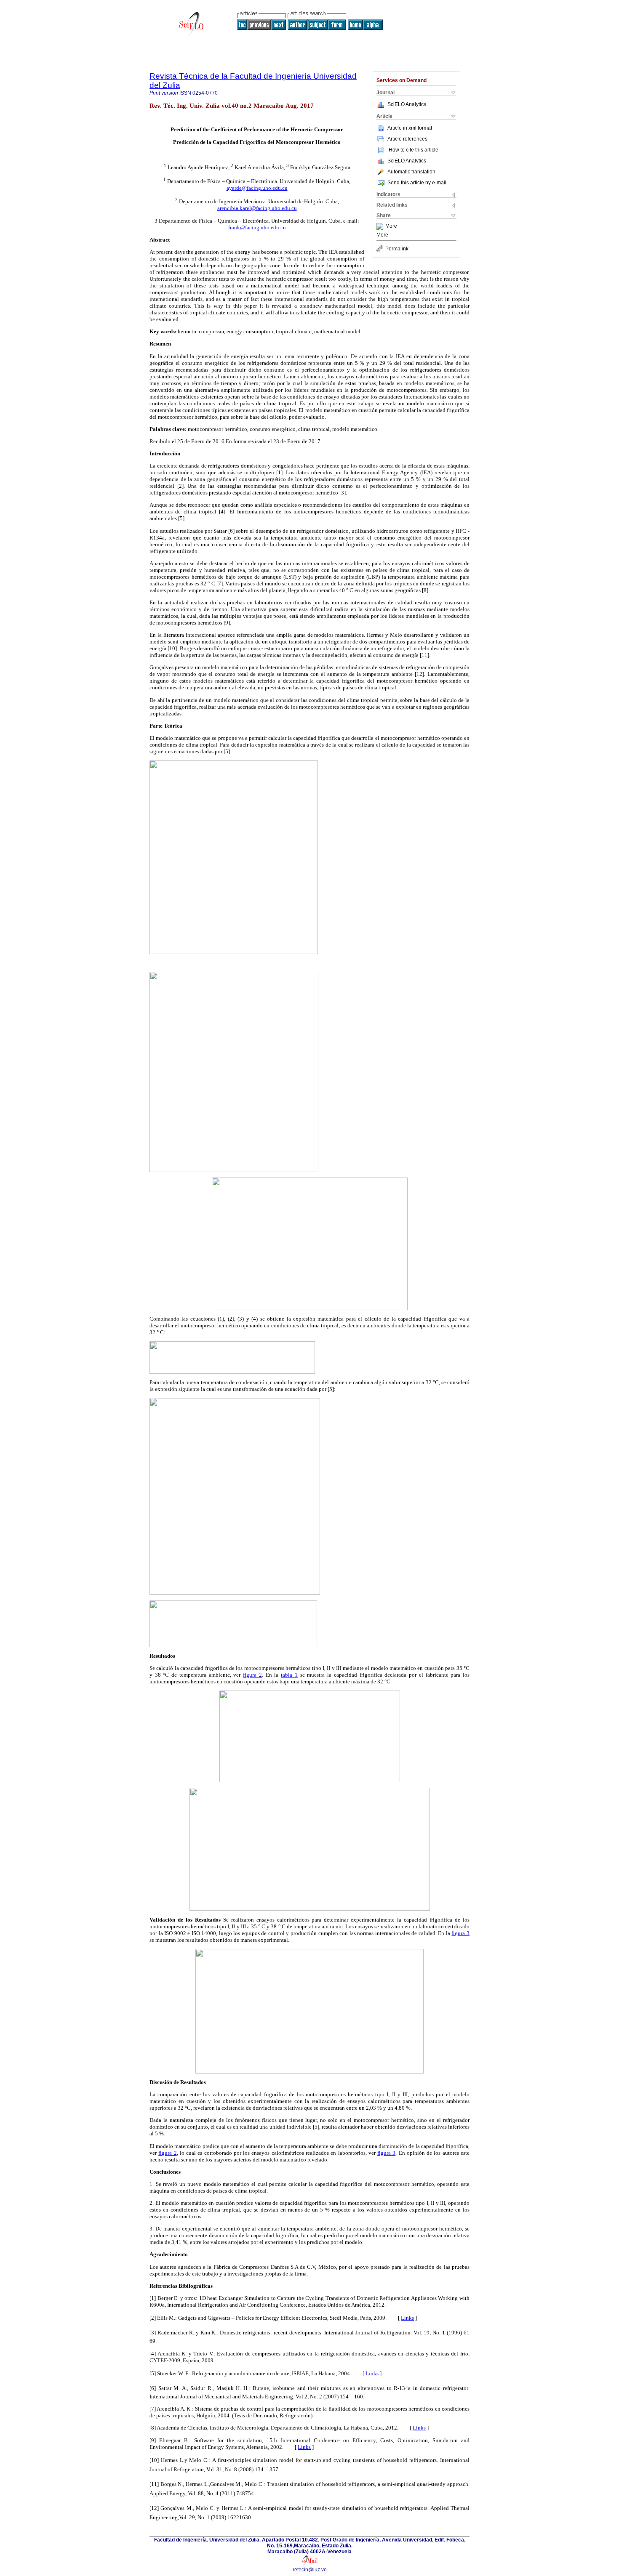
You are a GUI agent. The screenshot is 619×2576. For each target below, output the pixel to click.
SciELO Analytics (407, 104)
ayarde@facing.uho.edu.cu (257, 188)
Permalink (397, 249)
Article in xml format (410, 128)
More (391, 226)
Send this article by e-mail (417, 183)
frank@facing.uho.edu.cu (257, 227)
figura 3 (460, 1933)
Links (407, 2318)
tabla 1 (289, 1675)
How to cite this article (414, 150)
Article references (407, 139)
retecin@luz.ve (310, 2570)
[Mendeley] (381, 226)
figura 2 (252, 1675)
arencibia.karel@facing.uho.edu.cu (257, 208)
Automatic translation (411, 172)
